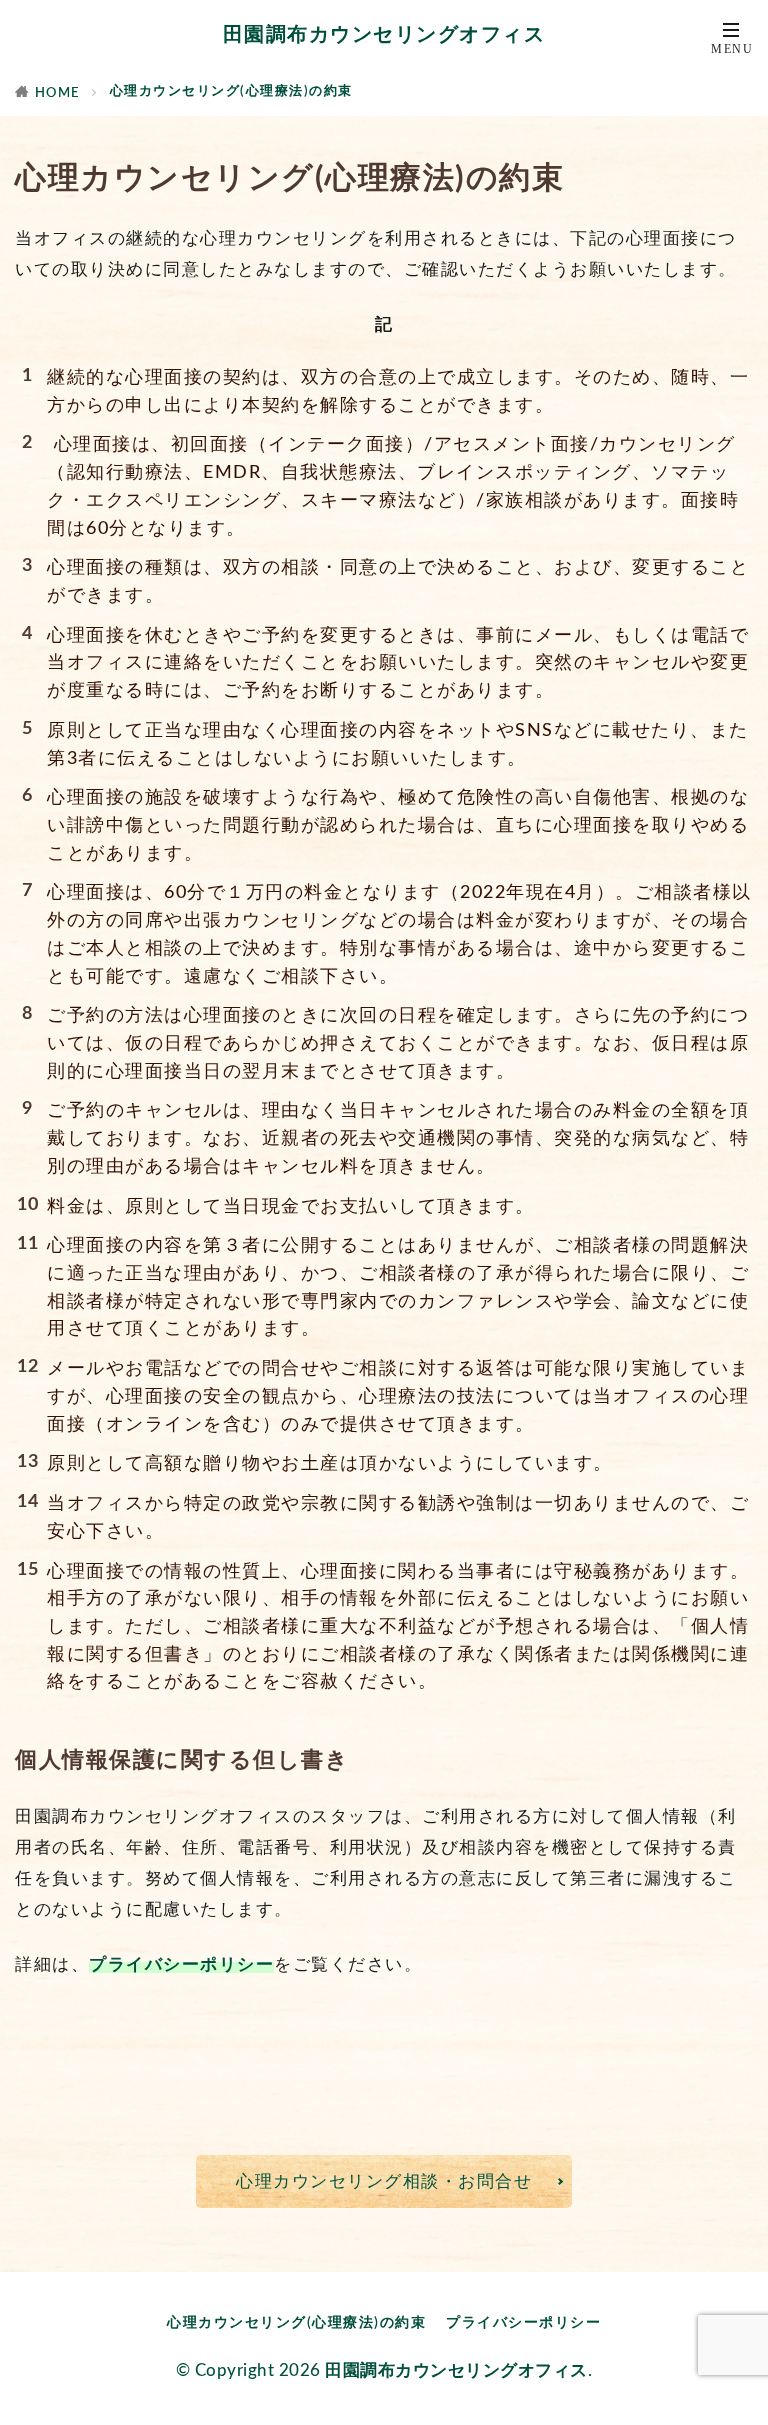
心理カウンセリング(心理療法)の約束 (231, 91)
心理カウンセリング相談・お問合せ (384, 2181)
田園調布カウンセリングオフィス (384, 35)
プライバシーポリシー (181, 1964)
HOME (57, 93)
